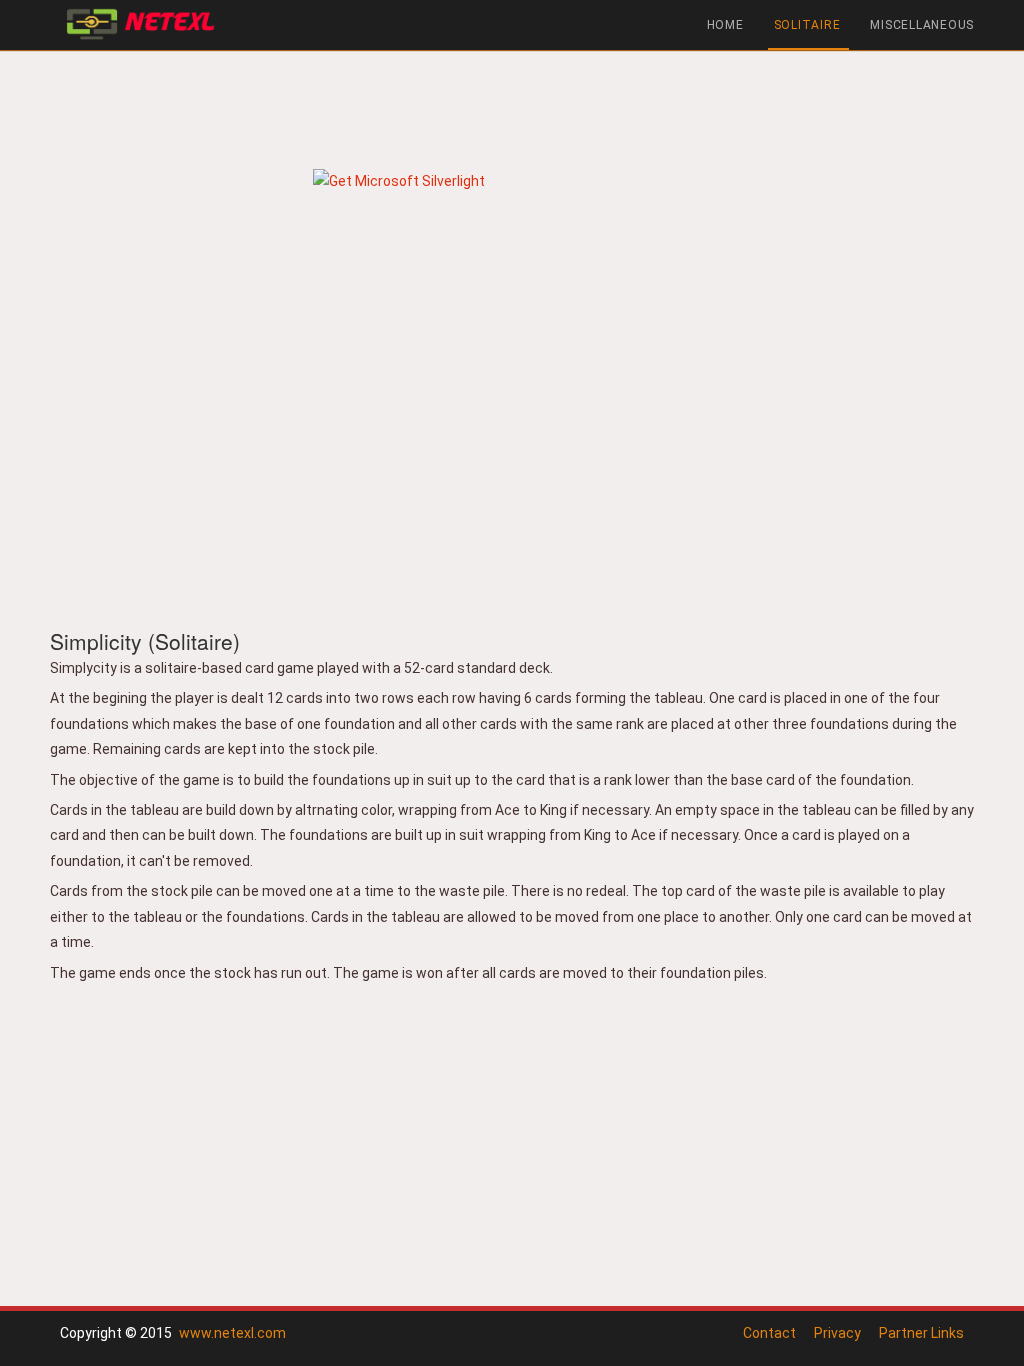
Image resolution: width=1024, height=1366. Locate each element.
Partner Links (921, 1333)
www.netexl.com (232, 1333)
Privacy (837, 1333)
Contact (769, 1333)
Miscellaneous (922, 25)
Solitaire (807, 25)
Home (725, 25)
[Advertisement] (512, 105)
